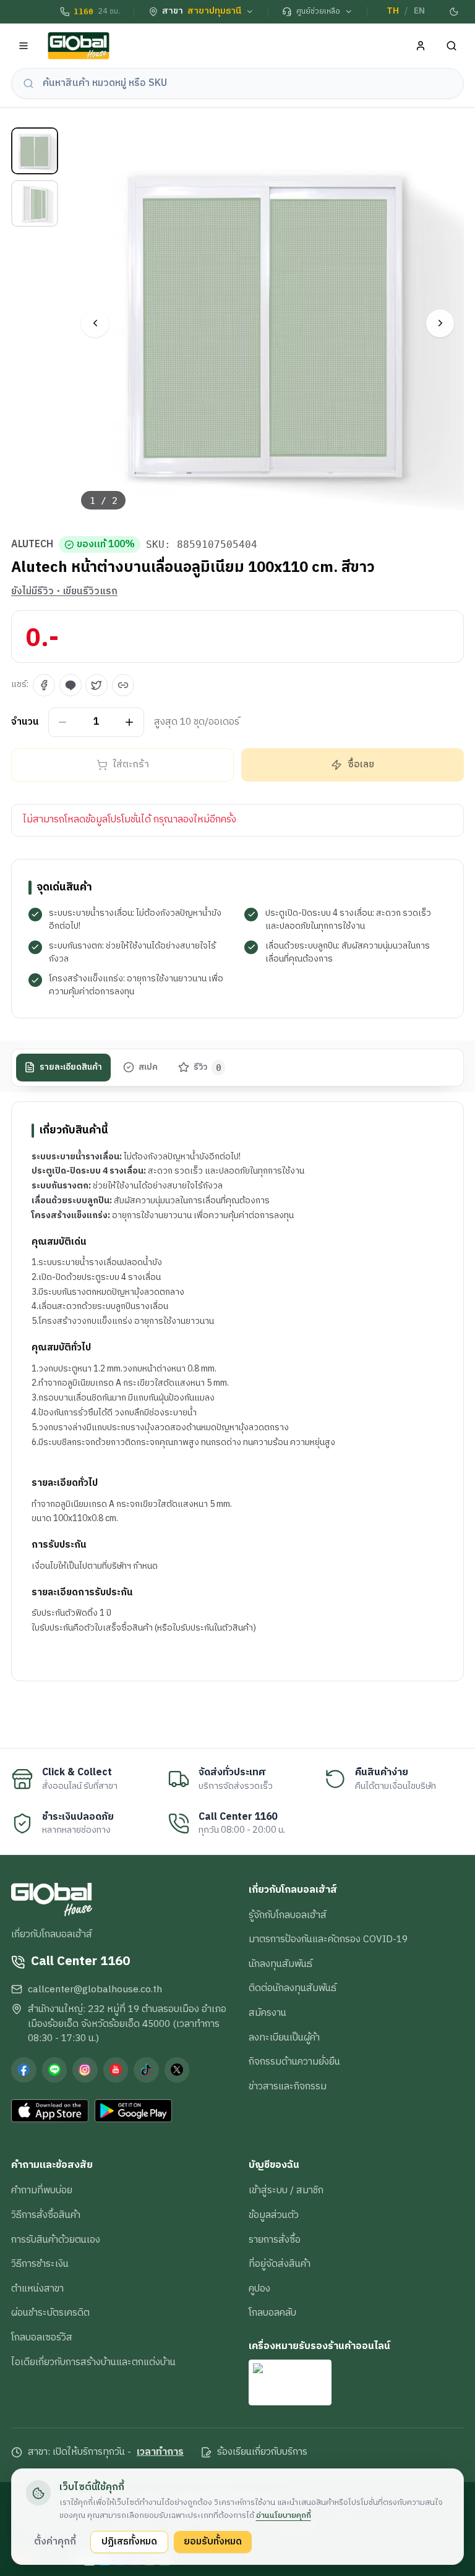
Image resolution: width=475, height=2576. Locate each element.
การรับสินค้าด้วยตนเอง (56, 2240)
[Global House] (79, 46)
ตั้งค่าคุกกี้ (55, 2541)
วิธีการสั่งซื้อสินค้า (46, 2215)
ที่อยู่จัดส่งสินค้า (280, 2264)
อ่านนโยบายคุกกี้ (284, 2515)
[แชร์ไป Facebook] (44, 685)
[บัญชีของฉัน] (421, 46)
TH (393, 11)
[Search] (452, 46)
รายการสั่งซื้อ (275, 2240)
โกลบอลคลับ (272, 2313)
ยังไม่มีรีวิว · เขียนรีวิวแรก (64, 592)
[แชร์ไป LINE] (71, 685)
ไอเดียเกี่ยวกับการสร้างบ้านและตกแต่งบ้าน (93, 2362)
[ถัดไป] (440, 323)
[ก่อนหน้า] (95, 323)
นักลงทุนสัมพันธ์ (280, 1964)
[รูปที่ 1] (35, 151)
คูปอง (259, 2288)
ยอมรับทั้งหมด (213, 2541)
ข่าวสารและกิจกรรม (288, 2086)
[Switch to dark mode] (455, 12)
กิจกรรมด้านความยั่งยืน (294, 2062)
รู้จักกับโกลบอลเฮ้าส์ (288, 1915)
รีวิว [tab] (208, 1067)
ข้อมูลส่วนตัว (274, 2215)
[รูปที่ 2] (35, 203)
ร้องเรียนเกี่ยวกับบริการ (262, 2452)
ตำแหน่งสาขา (37, 2288)
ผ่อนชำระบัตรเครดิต (50, 2313)
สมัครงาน (267, 2013)
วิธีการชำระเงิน (40, 2264)
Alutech (32, 545)
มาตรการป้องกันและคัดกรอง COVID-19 (328, 1939)
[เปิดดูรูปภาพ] (268, 324)
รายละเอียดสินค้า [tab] (71, 1067)
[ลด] (63, 722)
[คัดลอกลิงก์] (123, 685)
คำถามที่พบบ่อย (42, 2190)
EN (419, 11)
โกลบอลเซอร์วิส (42, 2337)
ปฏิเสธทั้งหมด (129, 2541)
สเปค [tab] (148, 1067)
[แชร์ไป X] (96, 685)
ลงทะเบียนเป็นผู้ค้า (284, 2037)
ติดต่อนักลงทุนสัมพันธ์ (293, 1988)
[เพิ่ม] (130, 722)
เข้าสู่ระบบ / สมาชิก (286, 2190)
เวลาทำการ (160, 2452)
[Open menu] (24, 46)
